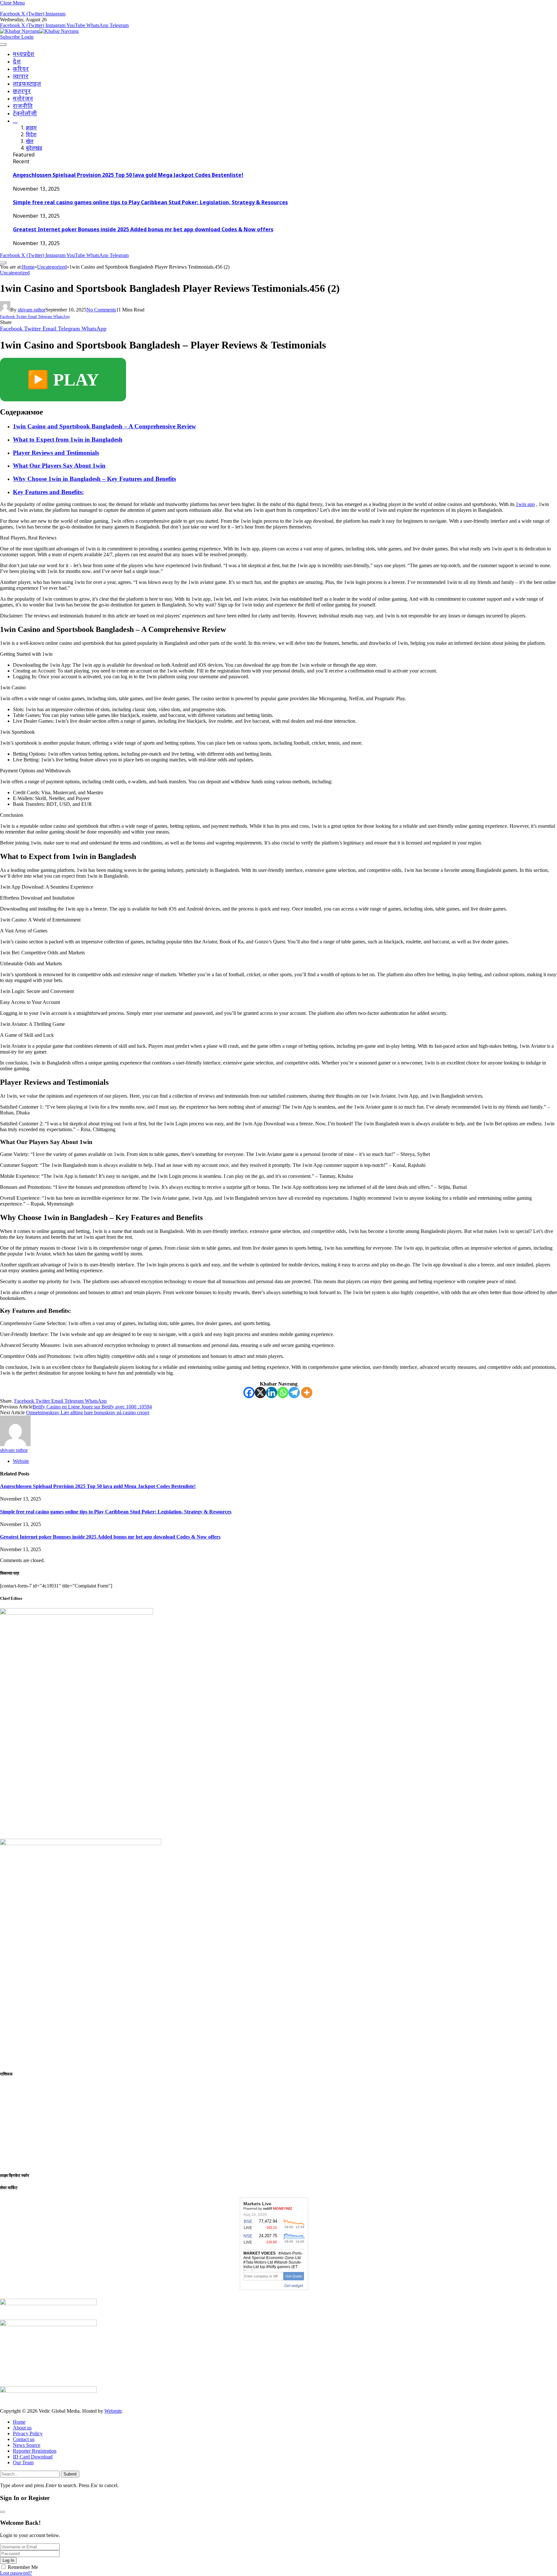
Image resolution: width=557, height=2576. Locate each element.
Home (19, 2422)
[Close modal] (3, 2512)
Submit (70, 2474)
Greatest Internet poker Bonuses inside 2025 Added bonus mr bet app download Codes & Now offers (143, 230)
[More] (307, 1393)
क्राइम (31, 128)
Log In (8, 2560)
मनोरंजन (23, 99)
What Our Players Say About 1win (59, 466)
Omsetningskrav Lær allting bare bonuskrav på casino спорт (88, 1412)
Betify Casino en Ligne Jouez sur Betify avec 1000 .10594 (92, 1407)
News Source (27, 2445)
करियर (21, 69)
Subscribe (11, 37)
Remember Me (23, 2567)
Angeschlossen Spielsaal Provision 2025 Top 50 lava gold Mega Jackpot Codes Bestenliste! (128, 176)
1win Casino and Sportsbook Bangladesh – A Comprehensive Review (104, 426)
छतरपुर (22, 92)
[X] (260, 1393)
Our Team (23, 2462)
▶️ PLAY (63, 380)
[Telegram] (294, 1393)
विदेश (31, 135)
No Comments (101, 310)
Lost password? (16, 2573)
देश (17, 62)
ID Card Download (33, 2457)
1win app (525, 504)
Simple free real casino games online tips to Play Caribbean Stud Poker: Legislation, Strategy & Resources (150, 203)
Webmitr (113, 2411)
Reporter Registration (35, 2451)
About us (22, 2428)
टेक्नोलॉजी (25, 114)
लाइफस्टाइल (27, 84)
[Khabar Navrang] (39, 31)
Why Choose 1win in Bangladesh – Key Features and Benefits (94, 479)
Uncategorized (15, 273)
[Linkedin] (272, 1393)
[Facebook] (249, 1393)
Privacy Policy (28, 2433)
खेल (30, 142)
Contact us (24, 2439)
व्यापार (21, 77)
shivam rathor (32, 310)
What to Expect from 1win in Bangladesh (68, 439)
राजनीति (23, 106)
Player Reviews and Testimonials (56, 453)
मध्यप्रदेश (24, 55)
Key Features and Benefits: (48, 492)
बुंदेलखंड (34, 149)
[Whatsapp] (283, 1393)
